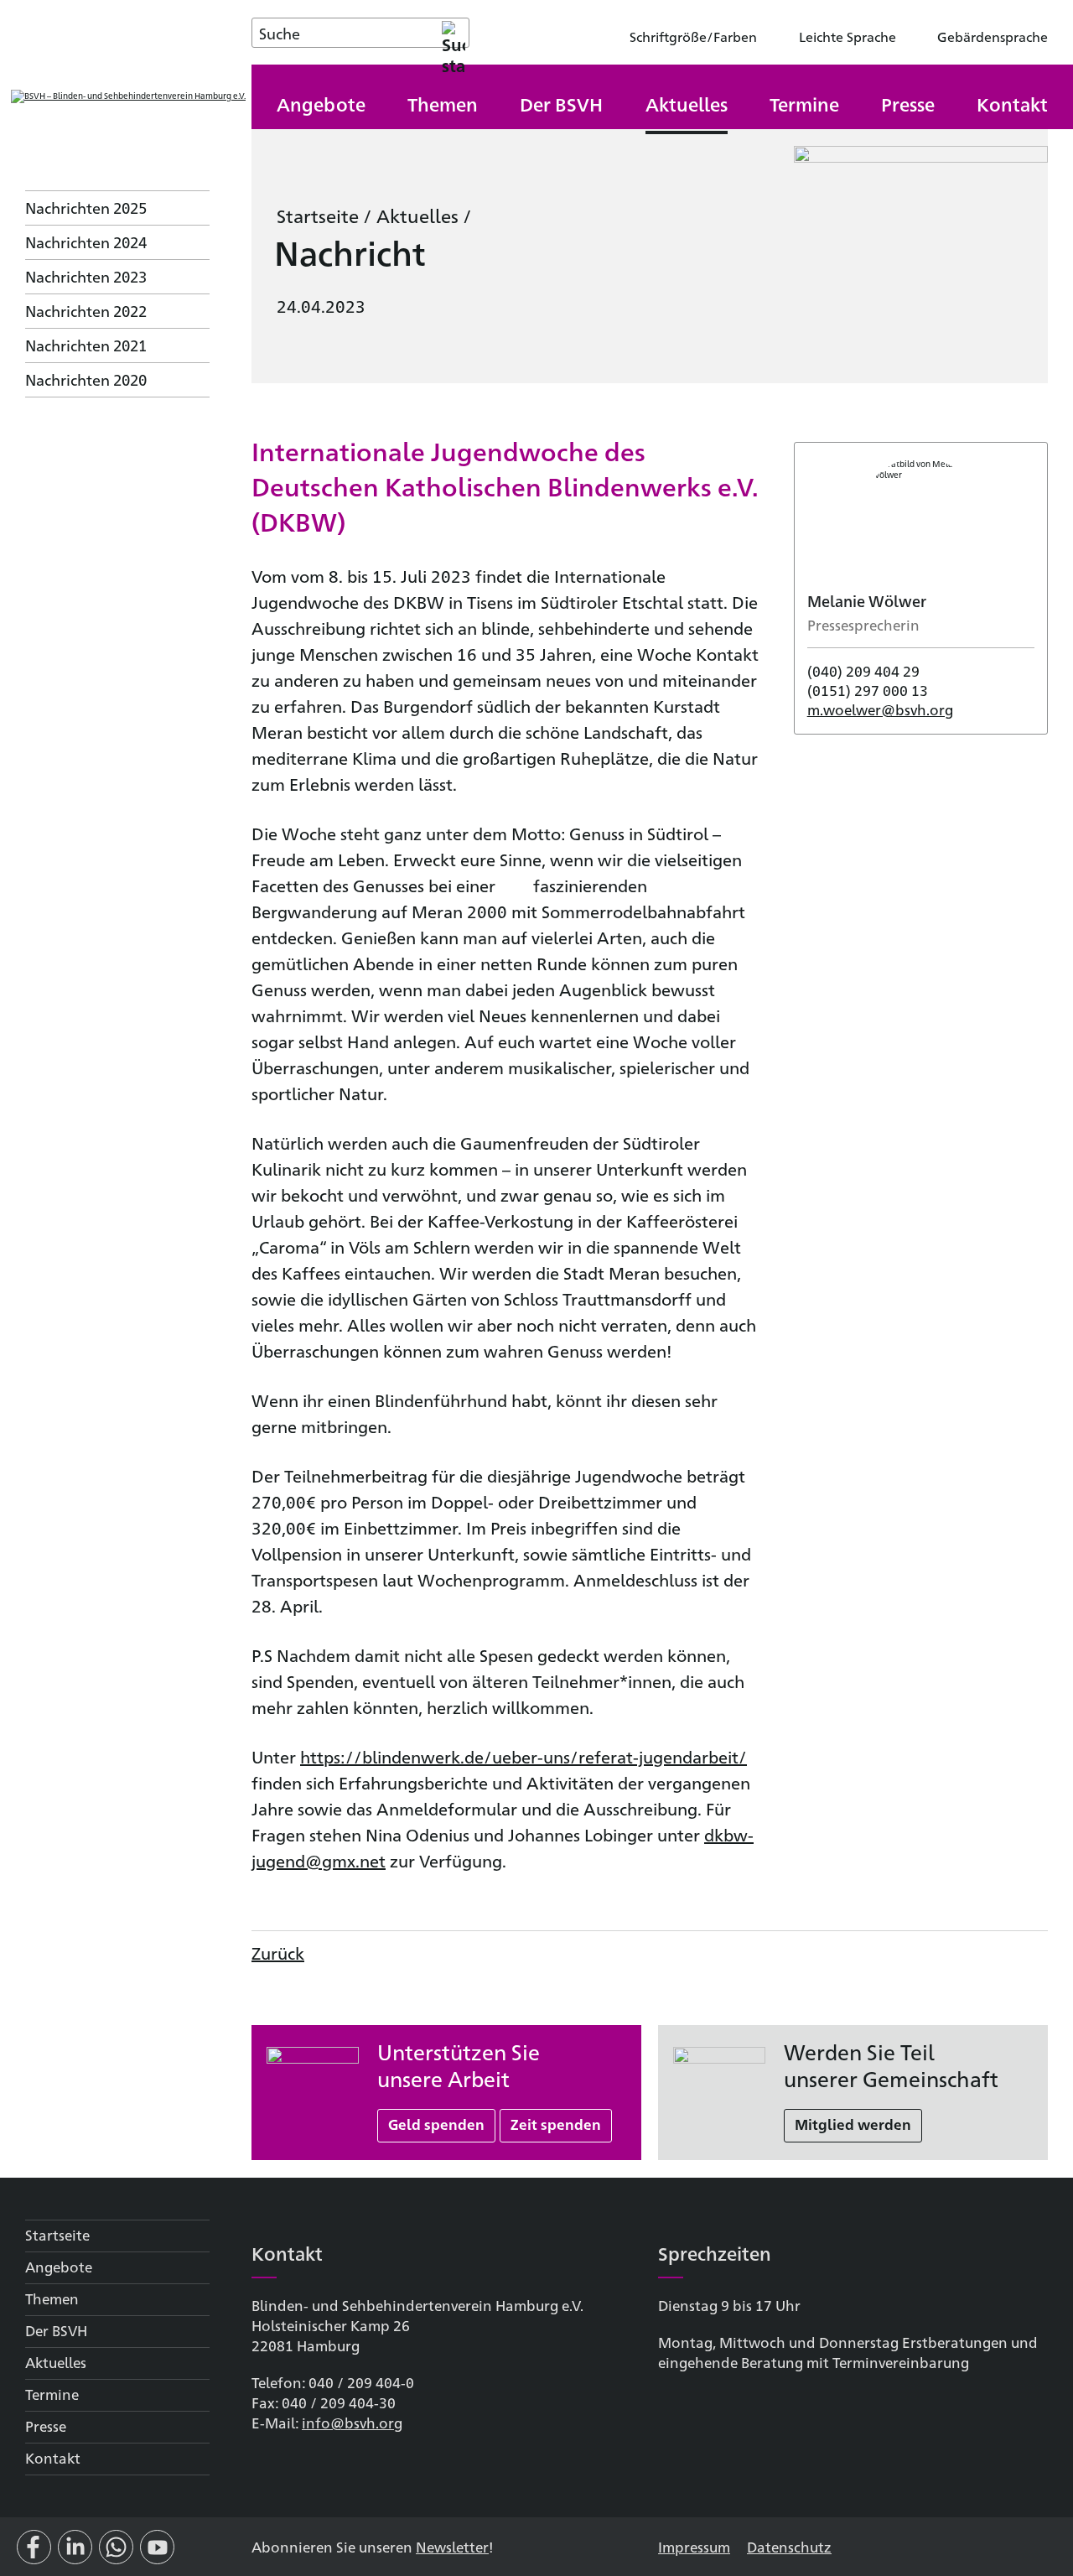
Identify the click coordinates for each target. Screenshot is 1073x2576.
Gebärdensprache (993, 36)
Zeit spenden (556, 2124)
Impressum (694, 2546)
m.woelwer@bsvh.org (880, 709)
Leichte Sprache (848, 36)
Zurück (278, 1953)
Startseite (318, 215)
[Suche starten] (454, 33)
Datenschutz (789, 2546)
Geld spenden (436, 2124)
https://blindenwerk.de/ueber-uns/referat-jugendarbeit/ (524, 1756)
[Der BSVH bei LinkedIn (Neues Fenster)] (75, 2554)
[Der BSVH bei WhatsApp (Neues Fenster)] (116, 2554)
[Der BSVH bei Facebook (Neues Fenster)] (34, 2554)
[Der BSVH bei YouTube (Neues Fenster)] (157, 2554)
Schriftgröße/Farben (693, 36)
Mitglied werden (853, 2124)
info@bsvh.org (352, 2422)
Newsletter (452, 2546)
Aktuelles (417, 215)
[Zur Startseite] (128, 96)
